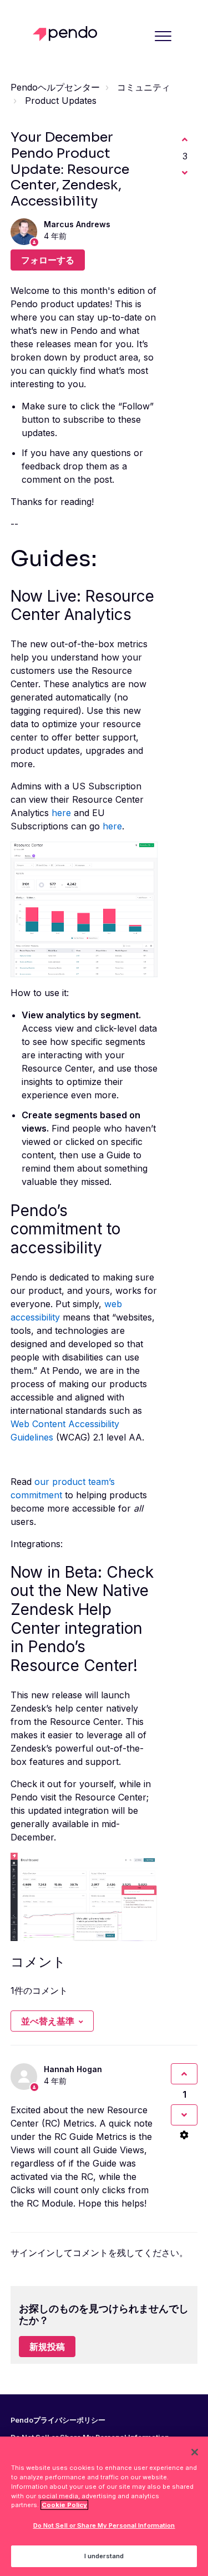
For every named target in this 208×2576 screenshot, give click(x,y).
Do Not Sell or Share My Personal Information (104, 2525)
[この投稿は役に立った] (185, 139)
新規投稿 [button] (47, 2347)
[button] (163, 36)
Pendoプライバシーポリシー (58, 2420)
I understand (104, 2556)
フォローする (48, 260)
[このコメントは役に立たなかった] (184, 2115)
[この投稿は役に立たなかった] (185, 173)
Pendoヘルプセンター (55, 87)
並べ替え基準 (48, 2021)
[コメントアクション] (184, 2135)
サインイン (33, 2253)
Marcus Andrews (77, 224)
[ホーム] (68, 34)
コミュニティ (144, 87)
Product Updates (61, 101)
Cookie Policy (64, 2505)
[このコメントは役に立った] (184, 2074)
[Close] (195, 2452)
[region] (104, 2506)
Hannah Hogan (73, 2069)
